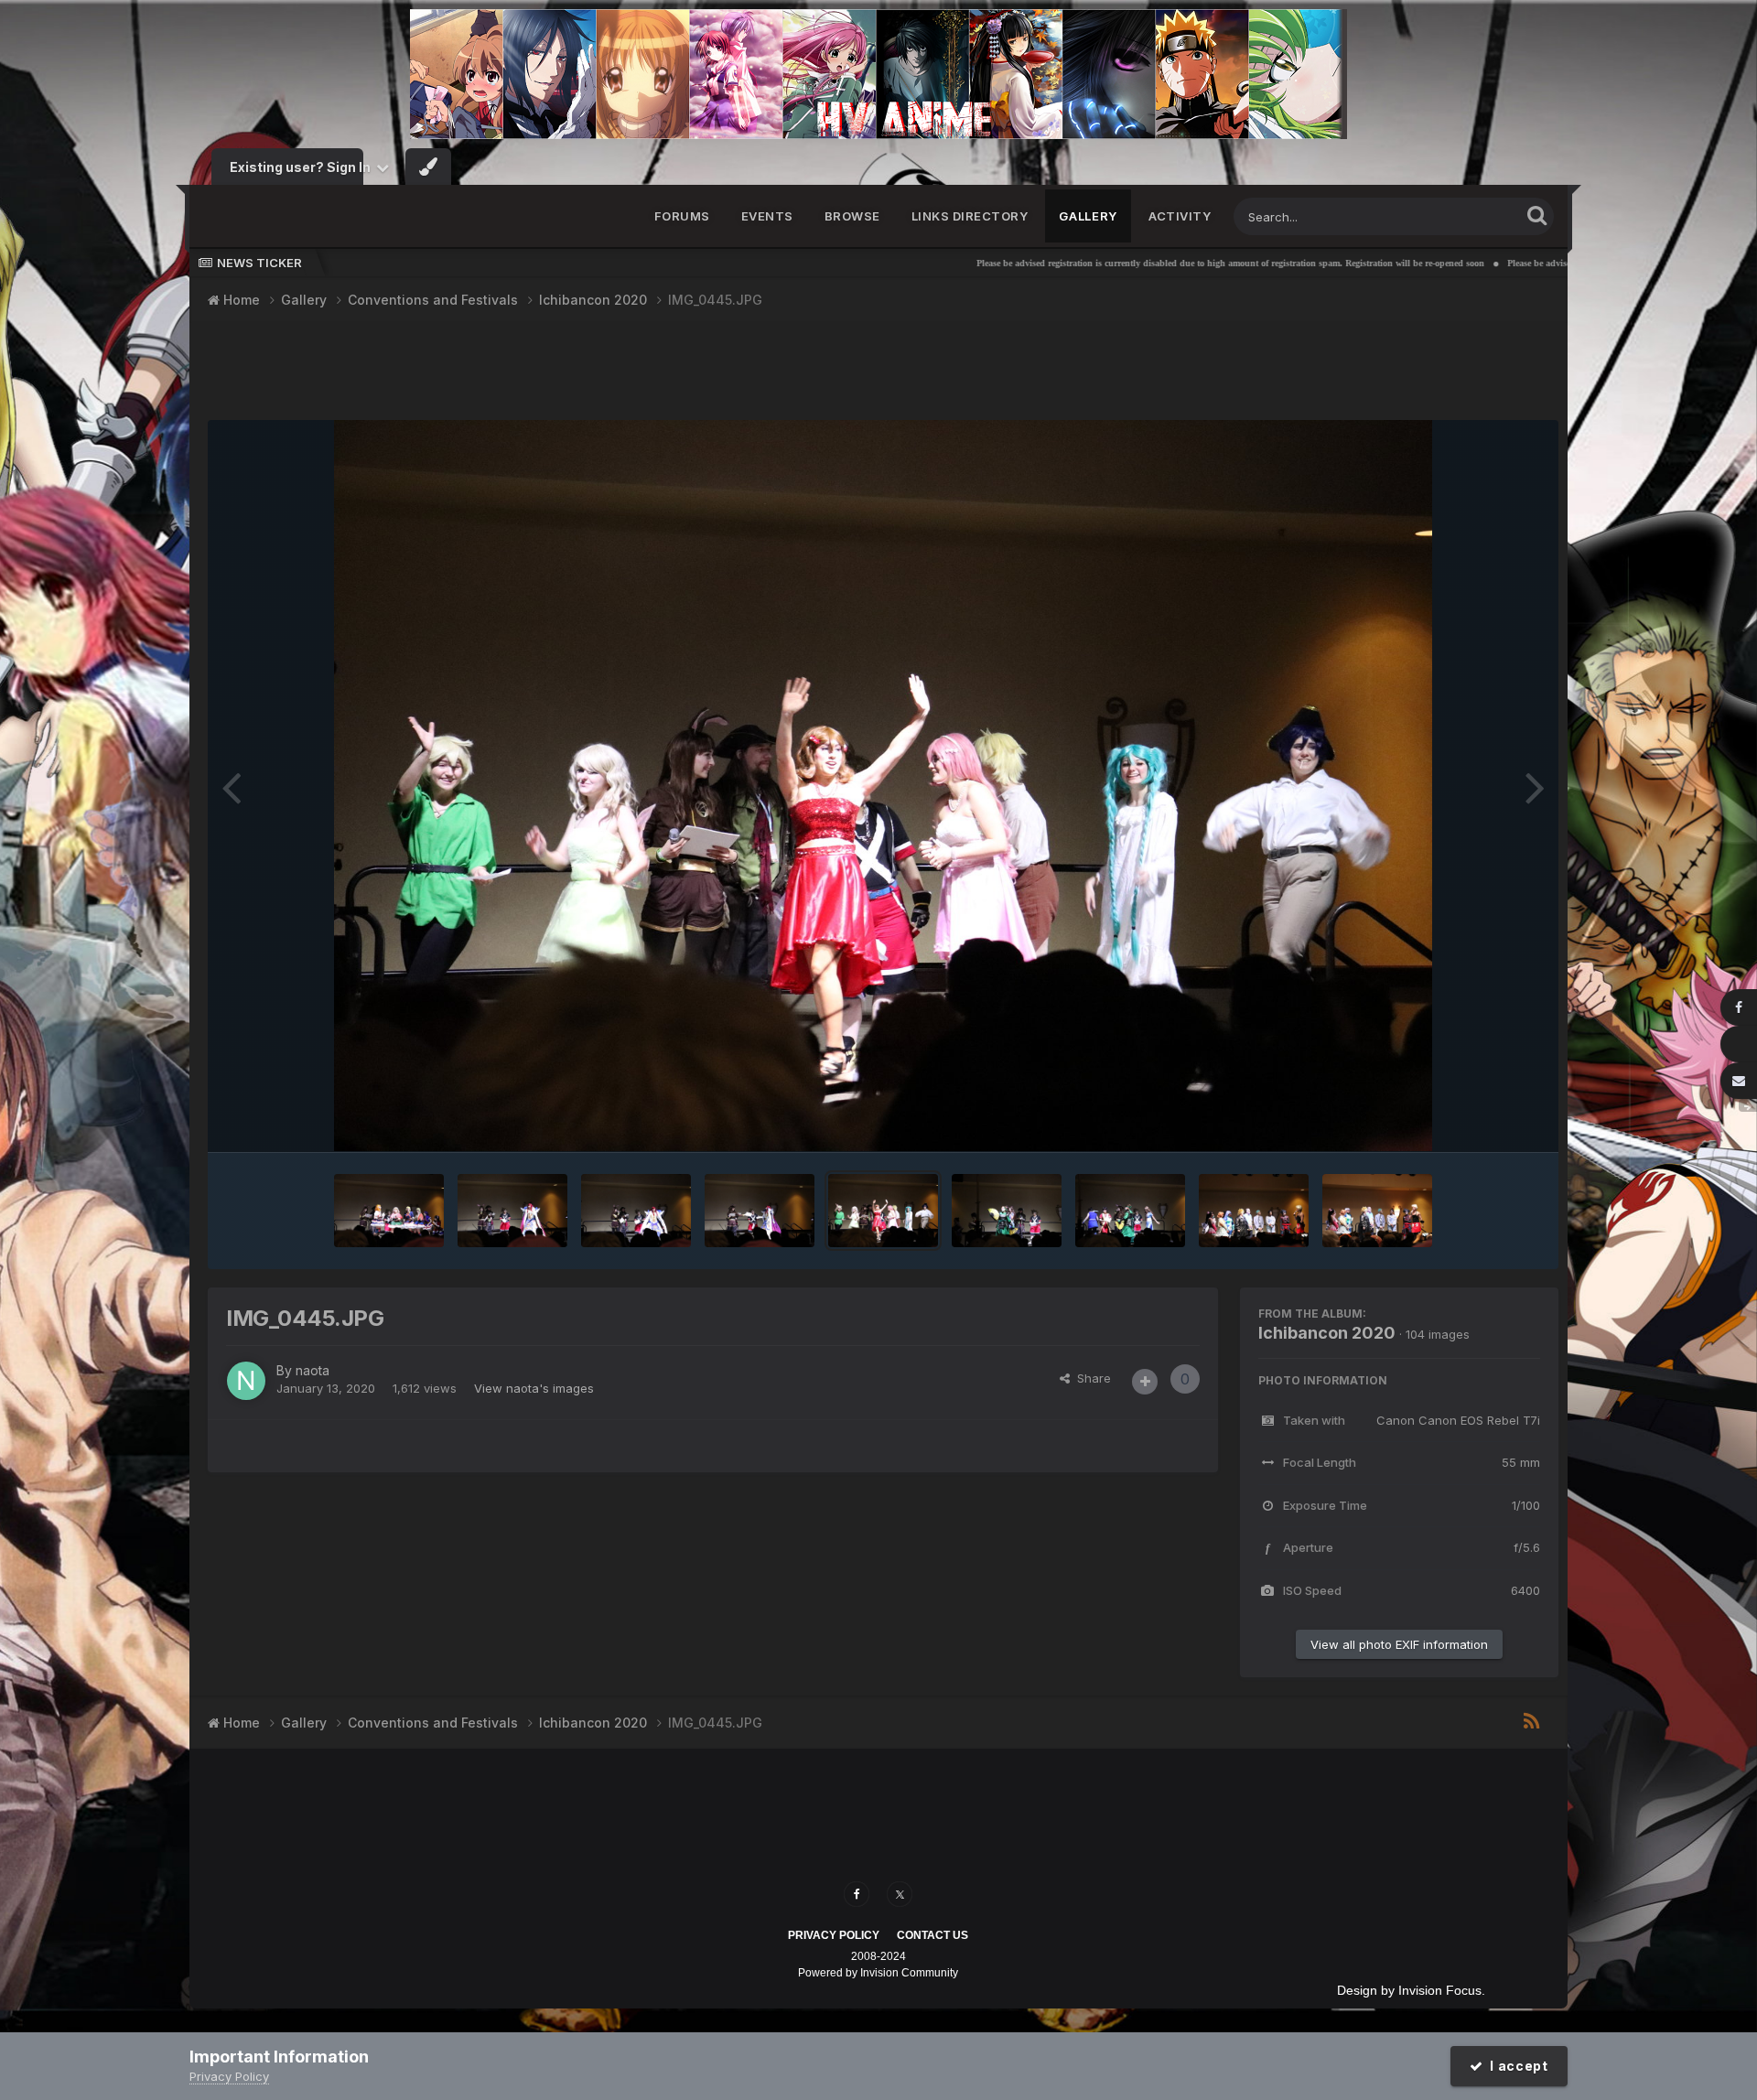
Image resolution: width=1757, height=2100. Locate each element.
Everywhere (1463, 216)
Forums (682, 216)
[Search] (1537, 215)
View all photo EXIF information (1399, 1644)
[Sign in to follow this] (1145, 1382)
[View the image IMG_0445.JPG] (883, 1211)
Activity (1180, 216)
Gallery (1088, 216)
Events (767, 216)
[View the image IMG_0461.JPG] (512, 1211)
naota (313, 1370)
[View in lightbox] (884, 786)
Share (1090, 1378)
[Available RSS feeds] (1531, 1722)
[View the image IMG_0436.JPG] (1377, 1211)
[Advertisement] (883, 373)
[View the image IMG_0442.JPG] (1130, 1211)
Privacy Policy (834, 1935)
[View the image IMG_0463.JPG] (389, 1211)
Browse (852, 216)
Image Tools (1483, 1119)
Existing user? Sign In (303, 167)
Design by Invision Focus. (1411, 1990)
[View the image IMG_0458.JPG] (636, 1211)
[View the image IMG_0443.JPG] (1007, 1211)
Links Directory (970, 216)
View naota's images (534, 1388)
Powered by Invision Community (878, 1973)
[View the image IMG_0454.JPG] (760, 1211)
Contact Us (932, 1935)
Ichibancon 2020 (1327, 1333)
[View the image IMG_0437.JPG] (1254, 1211)
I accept (1516, 2066)
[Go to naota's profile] (246, 1381)
